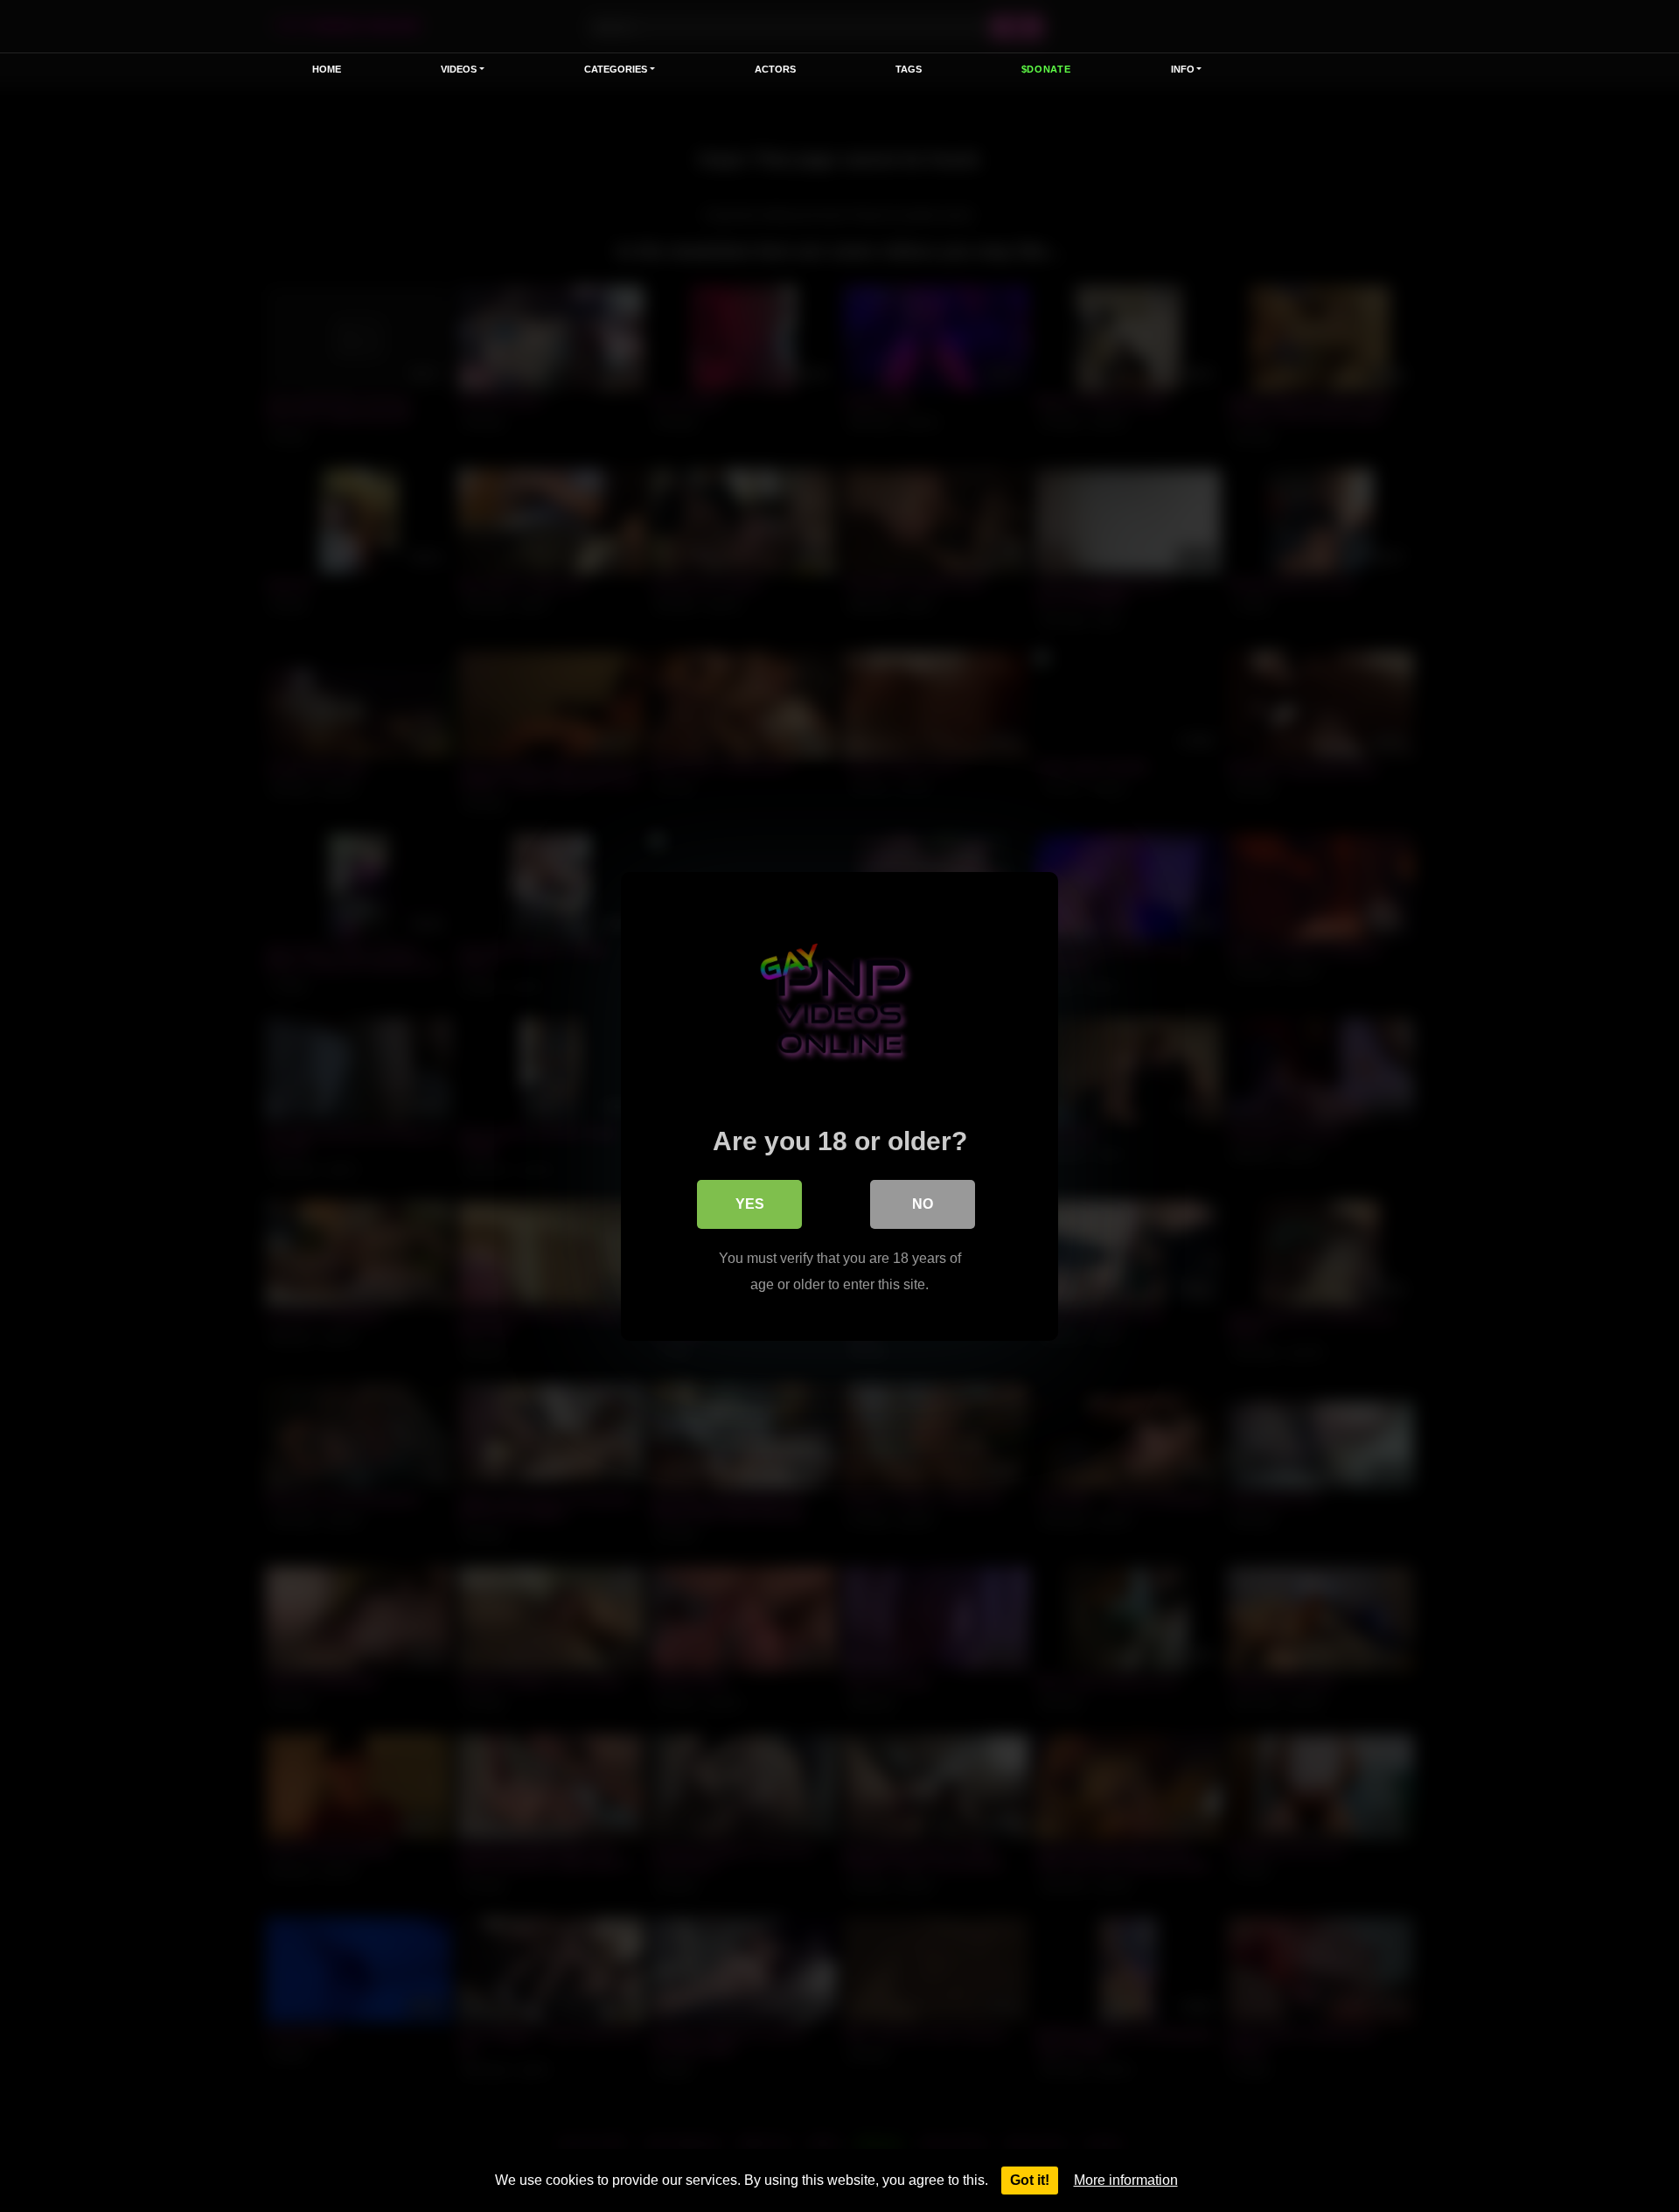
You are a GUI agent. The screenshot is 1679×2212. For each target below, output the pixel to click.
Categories (616, 69)
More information (1126, 2180)
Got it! (1030, 2180)
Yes (750, 1203)
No (923, 1203)
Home (327, 69)
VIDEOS (459, 69)
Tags (909, 69)
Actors (775, 69)
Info (1183, 69)
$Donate (1046, 69)
